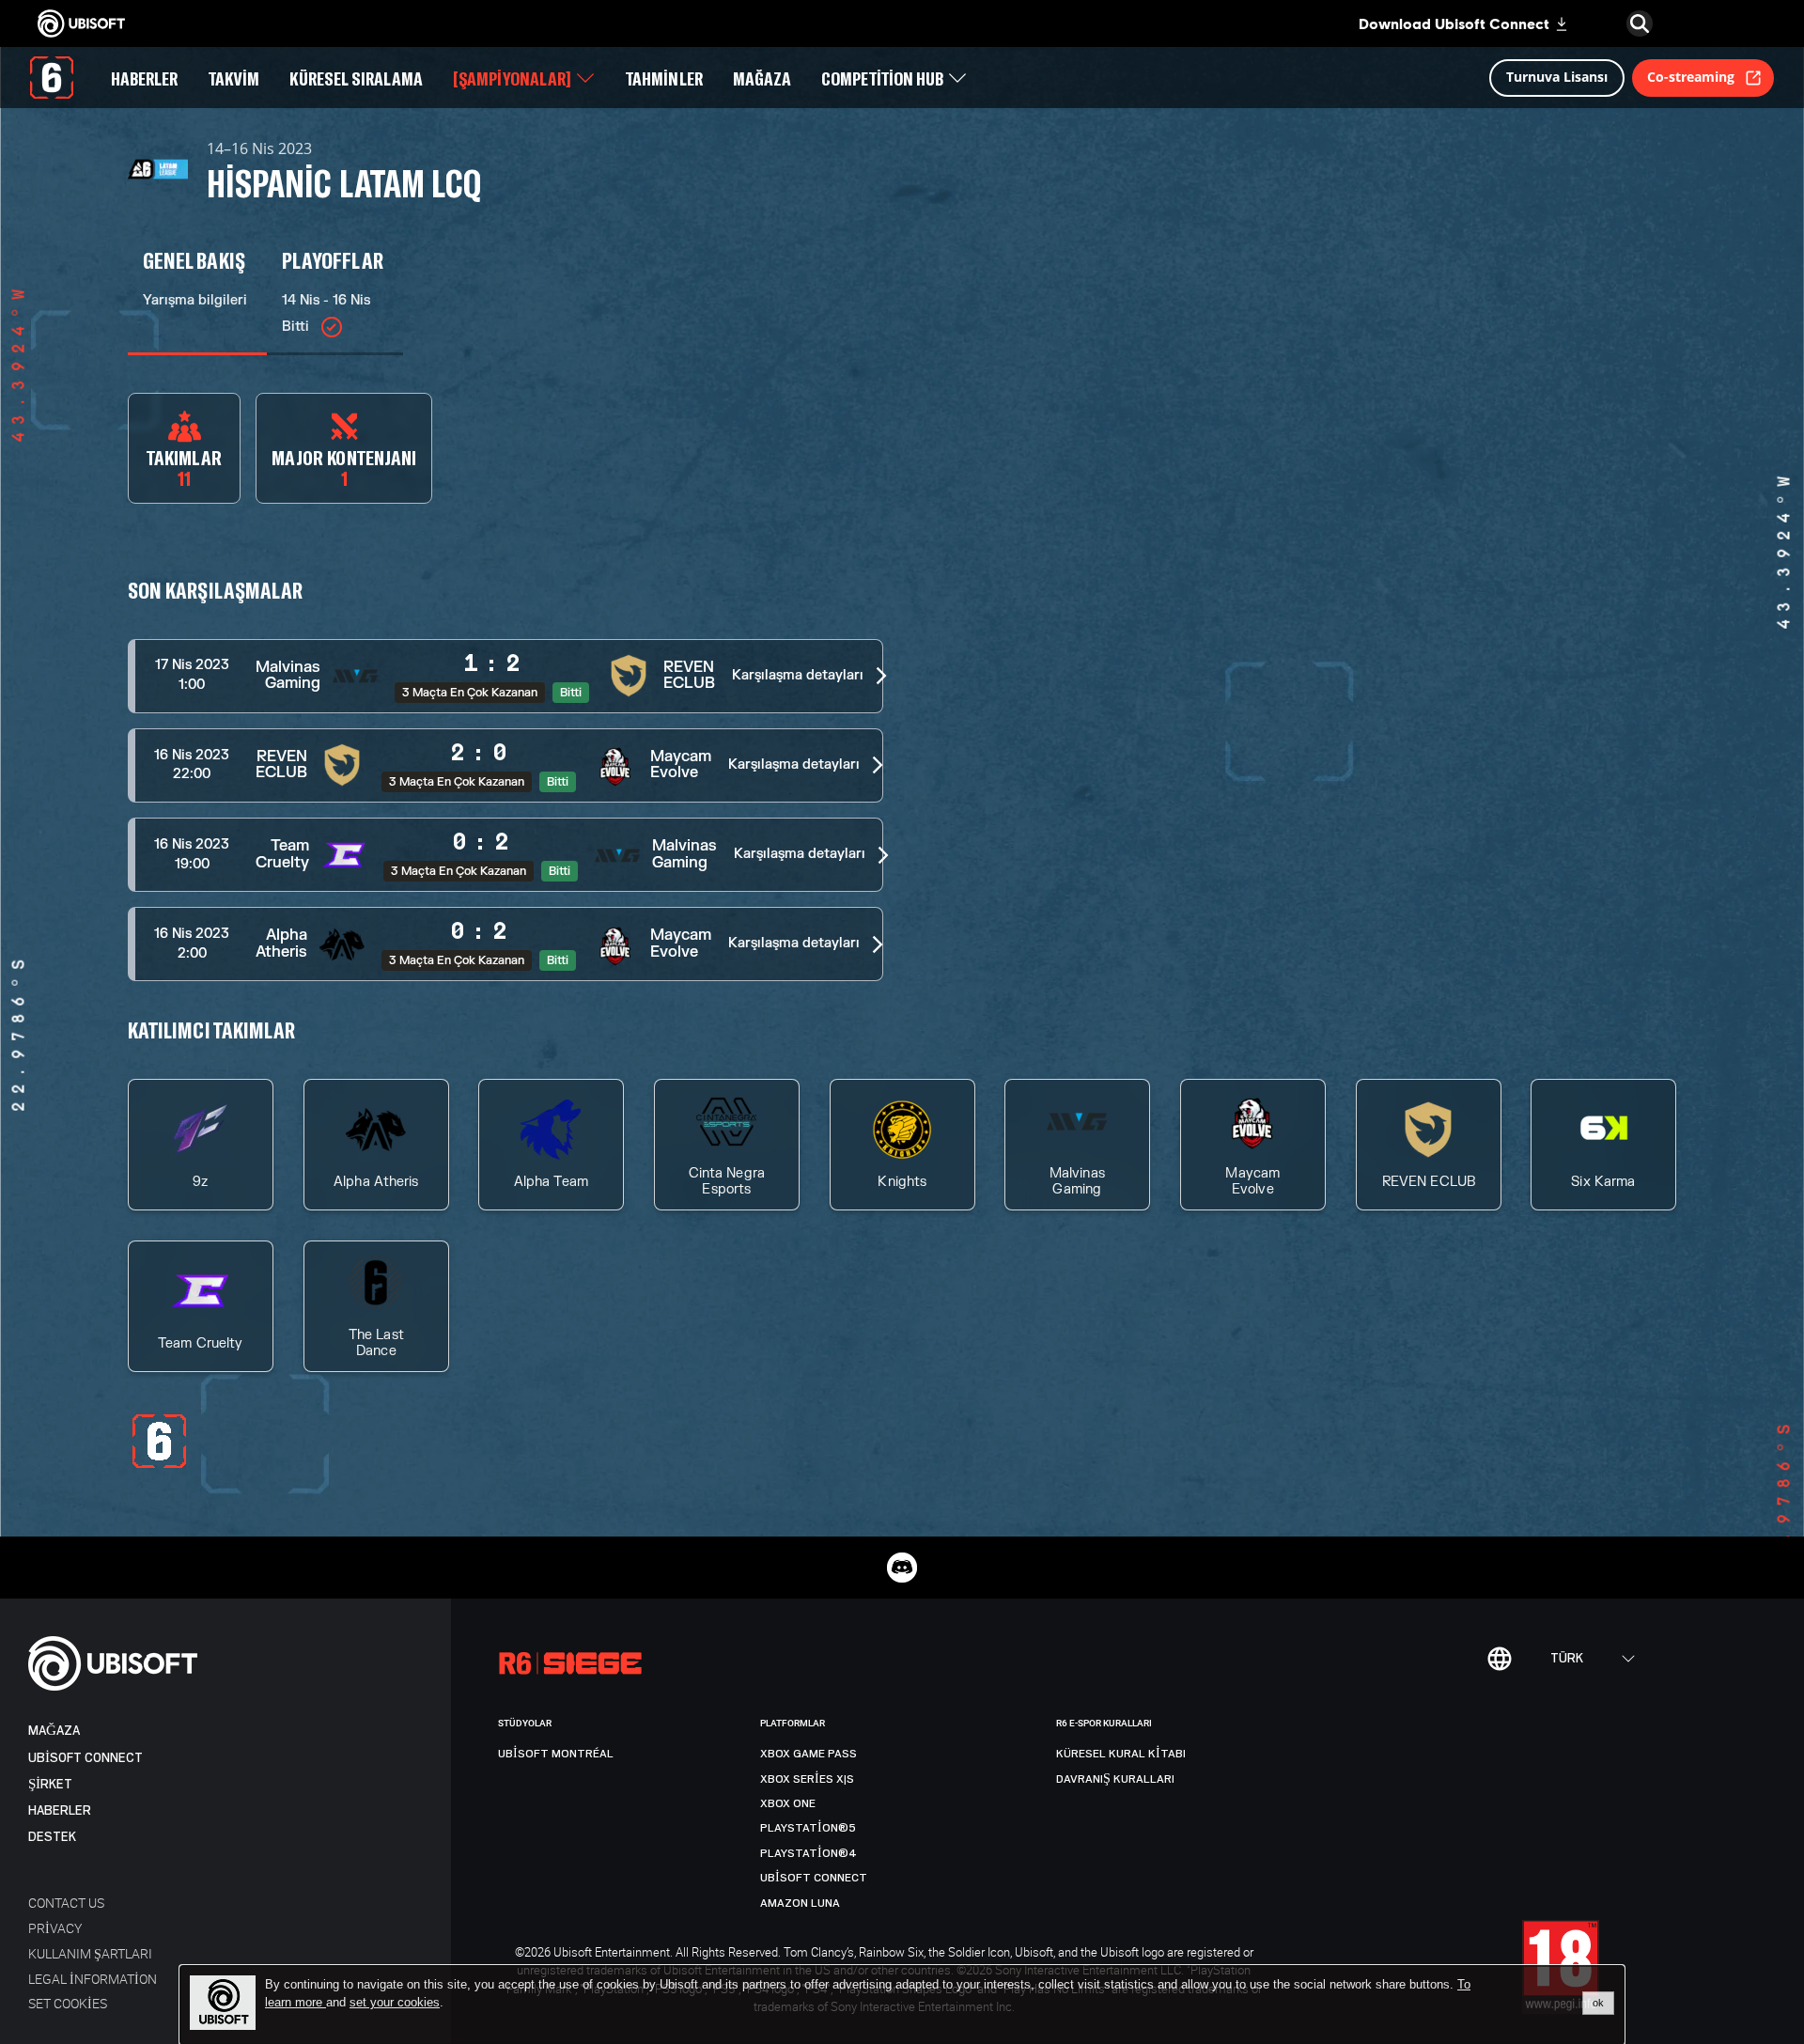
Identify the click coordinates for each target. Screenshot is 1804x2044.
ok (1598, 2003)
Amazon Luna (800, 1903)
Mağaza (54, 1731)
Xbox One (788, 1803)
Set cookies (68, 2003)
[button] (505, 676)
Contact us (66, 1903)
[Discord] (902, 1568)
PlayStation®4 (809, 1853)
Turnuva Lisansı (1557, 77)
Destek (52, 1837)
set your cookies (395, 2003)
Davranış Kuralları (1115, 1779)
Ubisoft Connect (86, 1758)
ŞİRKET (50, 1784)
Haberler (60, 1810)
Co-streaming (1691, 77)
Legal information (93, 1979)
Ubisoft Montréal (556, 1754)
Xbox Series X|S (807, 1779)
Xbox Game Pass (809, 1754)
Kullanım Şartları (90, 1953)
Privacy (55, 1928)
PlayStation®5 (808, 1828)
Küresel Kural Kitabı (1121, 1754)
